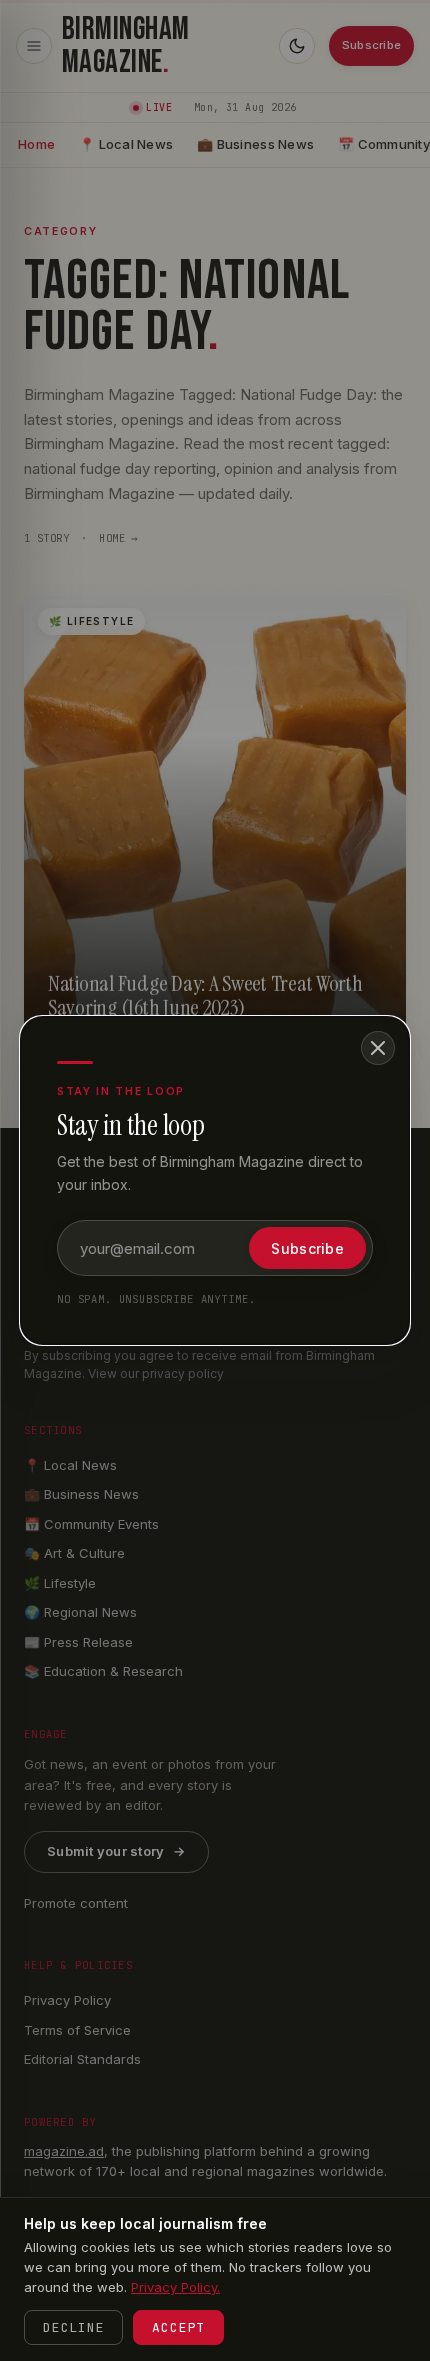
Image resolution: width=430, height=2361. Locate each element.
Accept (178, 2327)
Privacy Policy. (175, 2287)
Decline (73, 2327)
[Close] (378, 1048)
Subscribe (307, 1248)
